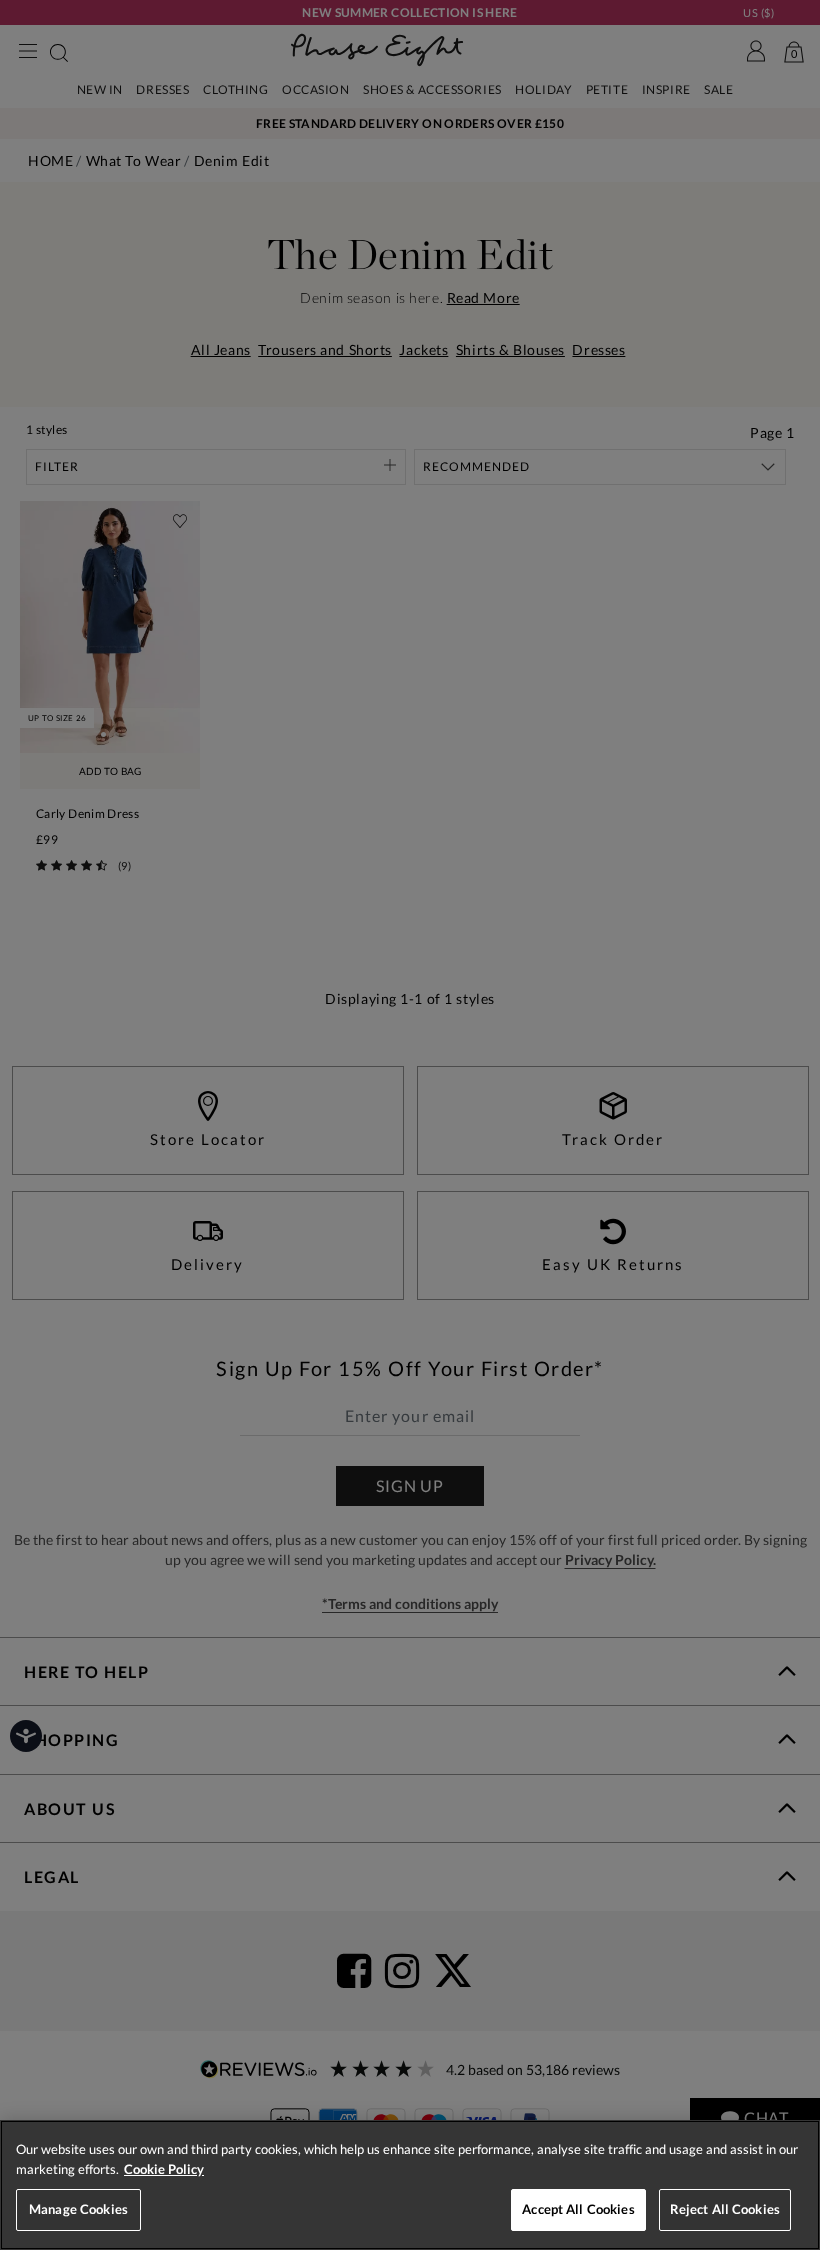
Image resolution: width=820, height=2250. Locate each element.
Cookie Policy (164, 2169)
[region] (410, 2185)
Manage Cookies (78, 2209)
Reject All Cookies (725, 2209)
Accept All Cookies (578, 2209)
